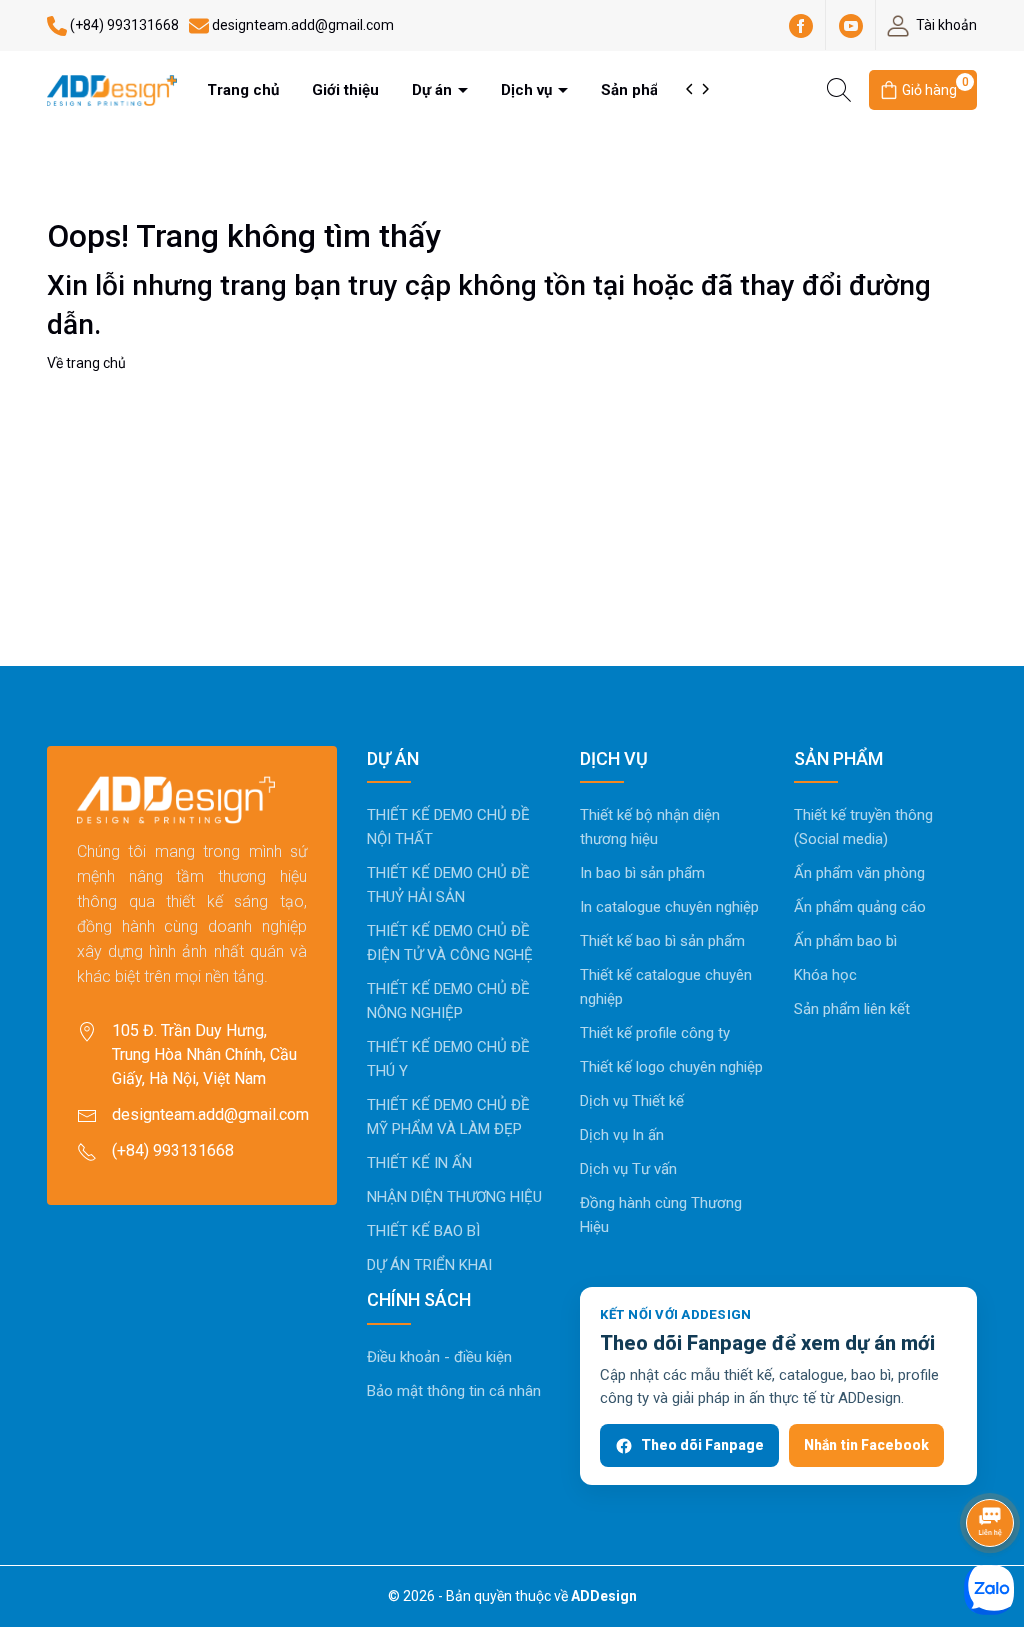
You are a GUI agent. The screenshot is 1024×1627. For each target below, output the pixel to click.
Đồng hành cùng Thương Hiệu (661, 1215)
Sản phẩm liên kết (852, 1009)
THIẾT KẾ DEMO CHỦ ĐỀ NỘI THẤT (448, 827)
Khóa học (825, 975)
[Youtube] (851, 25)
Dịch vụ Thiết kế (632, 1101)
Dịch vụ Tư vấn (628, 1169)
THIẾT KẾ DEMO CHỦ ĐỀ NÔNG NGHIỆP (448, 1001)
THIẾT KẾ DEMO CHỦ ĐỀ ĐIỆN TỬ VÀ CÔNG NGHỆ (450, 943)
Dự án (434, 90)
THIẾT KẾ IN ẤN (419, 1163)
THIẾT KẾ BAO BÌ (423, 1231)
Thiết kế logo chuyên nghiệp (671, 1067)
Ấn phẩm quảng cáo (860, 907)
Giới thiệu (345, 90)
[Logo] (112, 89)
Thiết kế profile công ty (655, 1033)
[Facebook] (801, 25)
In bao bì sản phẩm (642, 873)
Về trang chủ (86, 363)
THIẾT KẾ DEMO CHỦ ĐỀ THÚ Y (448, 1059)
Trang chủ (243, 90)
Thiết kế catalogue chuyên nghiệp (666, 987)
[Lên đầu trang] (991, 1469)
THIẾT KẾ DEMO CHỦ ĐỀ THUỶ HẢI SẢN (448, 885)
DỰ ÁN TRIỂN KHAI (429, 1265)
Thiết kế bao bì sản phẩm (662, 941)
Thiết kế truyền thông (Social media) (863, 827)
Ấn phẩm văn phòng (859, 873)
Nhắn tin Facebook (866, 1445)
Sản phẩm (638, 90)
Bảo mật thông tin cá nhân (454, 1391)
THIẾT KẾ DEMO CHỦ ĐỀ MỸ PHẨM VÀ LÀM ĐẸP (448, 1117)
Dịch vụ (528, 90)
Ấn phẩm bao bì (845, 941)
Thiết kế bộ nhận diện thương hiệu (650, 827)
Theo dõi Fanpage (702, 1445)
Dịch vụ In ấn (622, 1135)
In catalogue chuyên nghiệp (669, 907)
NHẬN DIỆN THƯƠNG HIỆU (454, 1197)
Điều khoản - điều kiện (439, 1357)
